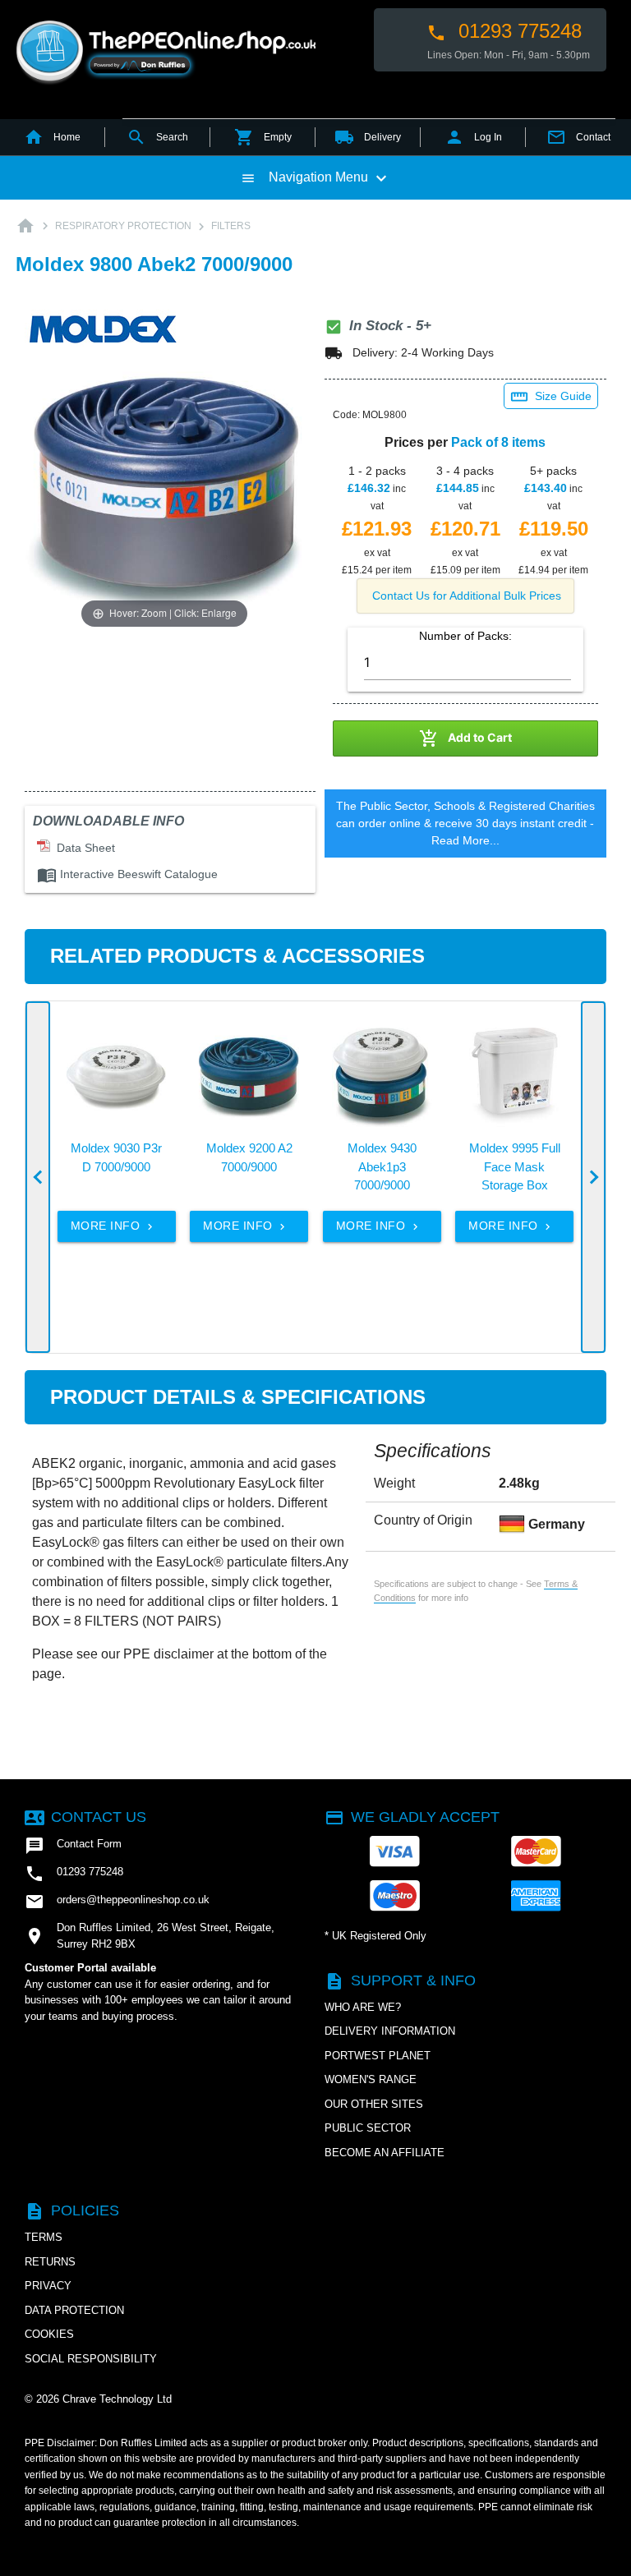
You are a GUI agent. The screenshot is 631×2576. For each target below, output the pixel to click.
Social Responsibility (91, 2359)
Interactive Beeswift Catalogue (127, 874)
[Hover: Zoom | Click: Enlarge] (164, 493)
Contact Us (85, 1817)
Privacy (48, 2286)
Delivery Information (390, 2031)
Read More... (465, 840)
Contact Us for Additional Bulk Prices (467, 596)
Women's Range (371, 2079)
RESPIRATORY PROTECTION (123, 226)
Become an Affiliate (385, 2153)
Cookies (49, 2334)
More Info (113, 1226)
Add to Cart (465, 738)
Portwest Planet (378, 2056)
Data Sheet (83, 848)
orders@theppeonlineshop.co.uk (117, 1902)
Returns (50, 2262)
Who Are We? (363, 2007)
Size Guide (551, 397)
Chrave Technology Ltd (117, 2399)
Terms (44, 2237)
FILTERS (231, 226)
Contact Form (73, 1846)
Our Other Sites (374, 2104)
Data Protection (74, 2310)
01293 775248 (504, 31)
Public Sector (368, 2128)
